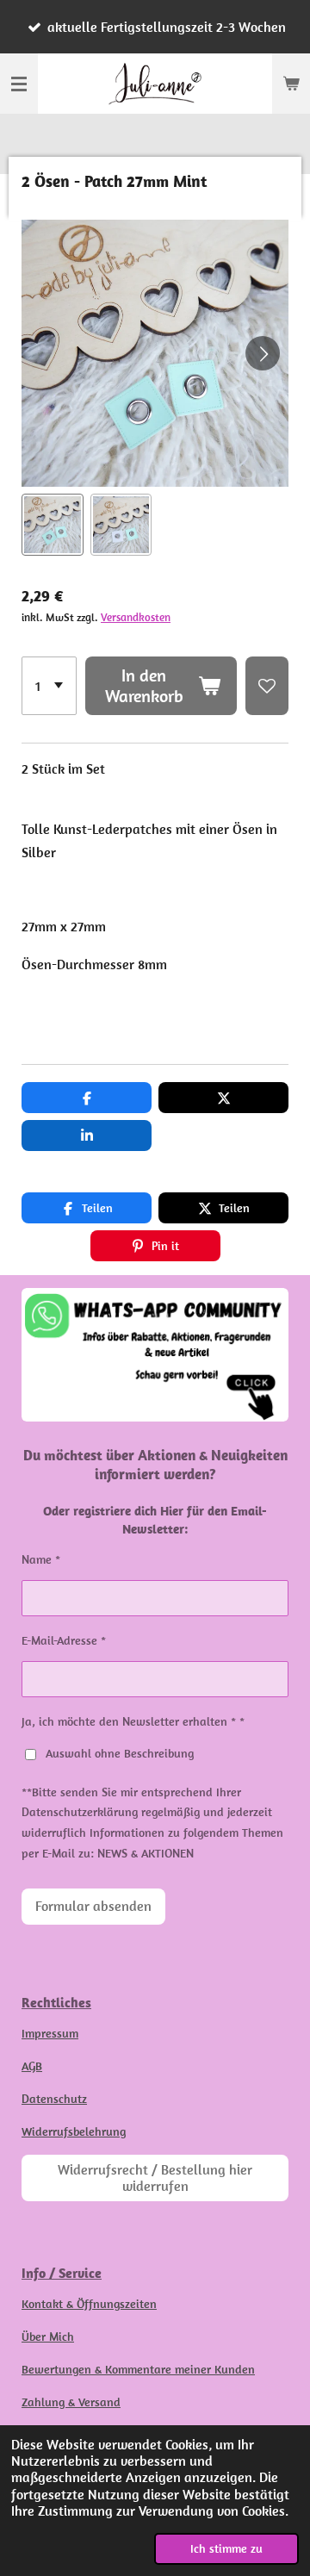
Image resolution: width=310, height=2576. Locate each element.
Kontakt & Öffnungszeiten (89, 2304)
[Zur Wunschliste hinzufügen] (267, 686)
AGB (32, 2066)
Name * (41, 1559)
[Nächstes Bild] (263, 353)
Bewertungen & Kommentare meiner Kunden (138, 2369)
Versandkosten (136, 617)
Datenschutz (54, 2099)
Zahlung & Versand (71, 2402)
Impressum (50, 2033)
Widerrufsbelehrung (74, 2131)
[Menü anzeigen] (19, 84)
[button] (53, 525)
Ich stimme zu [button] (226, 2548)
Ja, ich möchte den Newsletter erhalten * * (133, 1721)
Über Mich (48, 2336)
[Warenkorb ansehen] (291, 84)
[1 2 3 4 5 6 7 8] (49, 686)
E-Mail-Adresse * (64, 1640)
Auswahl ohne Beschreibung (120, 1753)
